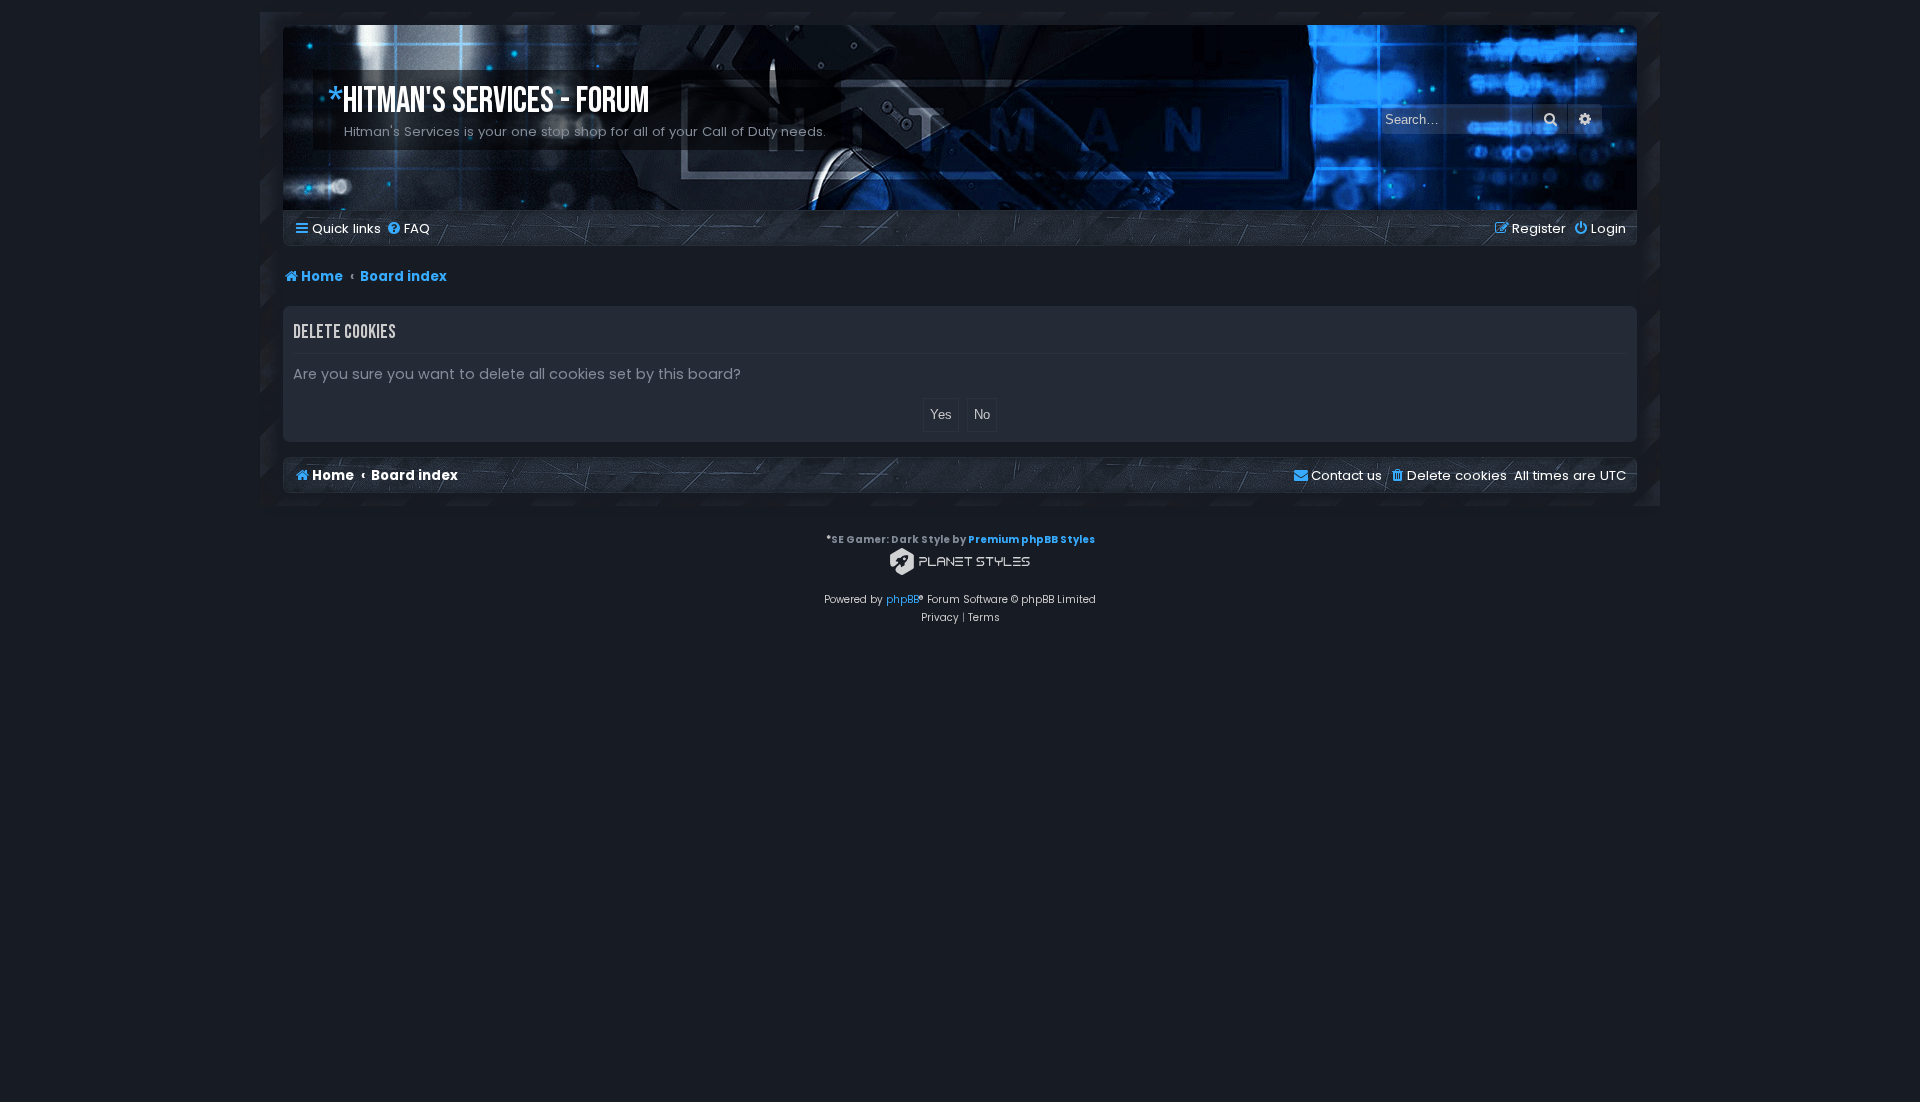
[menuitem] (408, 228)
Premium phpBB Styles (1031, 539)
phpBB (902, 599)
